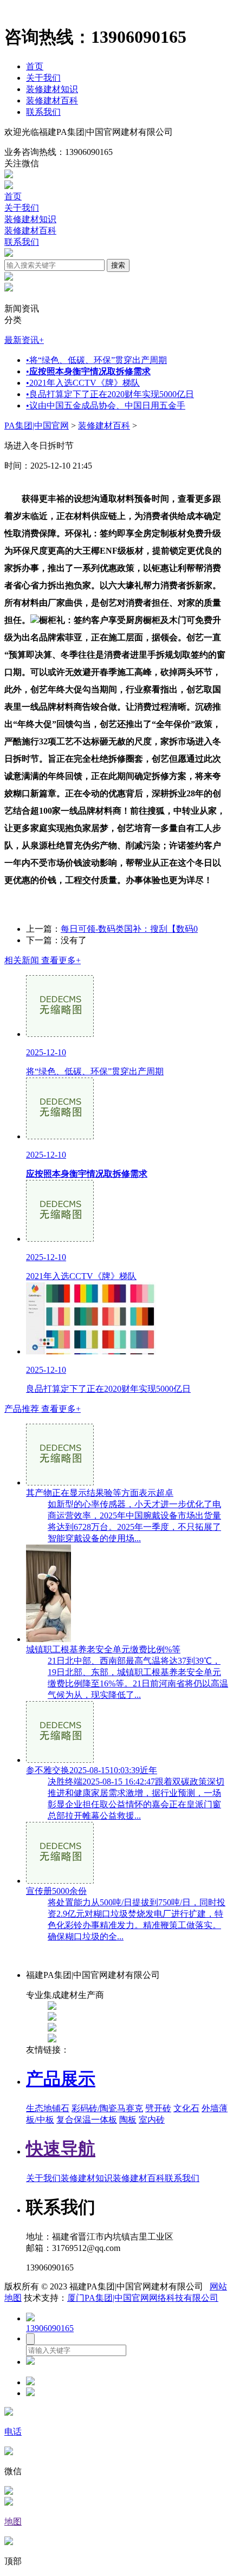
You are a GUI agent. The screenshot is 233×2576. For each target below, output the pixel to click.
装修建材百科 (52, 100)
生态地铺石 (48, 2108)
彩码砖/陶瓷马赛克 (107, 2108)
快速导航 (61, 2149)
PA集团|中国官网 (37, 426)
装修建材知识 (52, 89)
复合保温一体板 (87, 2120)
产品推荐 (43, 1409)
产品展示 (61, 2079)
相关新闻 (43, 960)
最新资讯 (24, 340)
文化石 (186, 2108)
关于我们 (43, 78)
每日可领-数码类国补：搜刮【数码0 (129, 929)
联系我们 (43, 112)
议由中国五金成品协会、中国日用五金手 (106, 405)
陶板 (128, 2120)
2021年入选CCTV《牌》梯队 (83, 383)
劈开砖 (158, 2108)
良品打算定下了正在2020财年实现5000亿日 (110, 394)
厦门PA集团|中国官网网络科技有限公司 (143, 2298)
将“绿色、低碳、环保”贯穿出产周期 (96, 360)
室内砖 (152, 2120)
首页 (35, 66)
